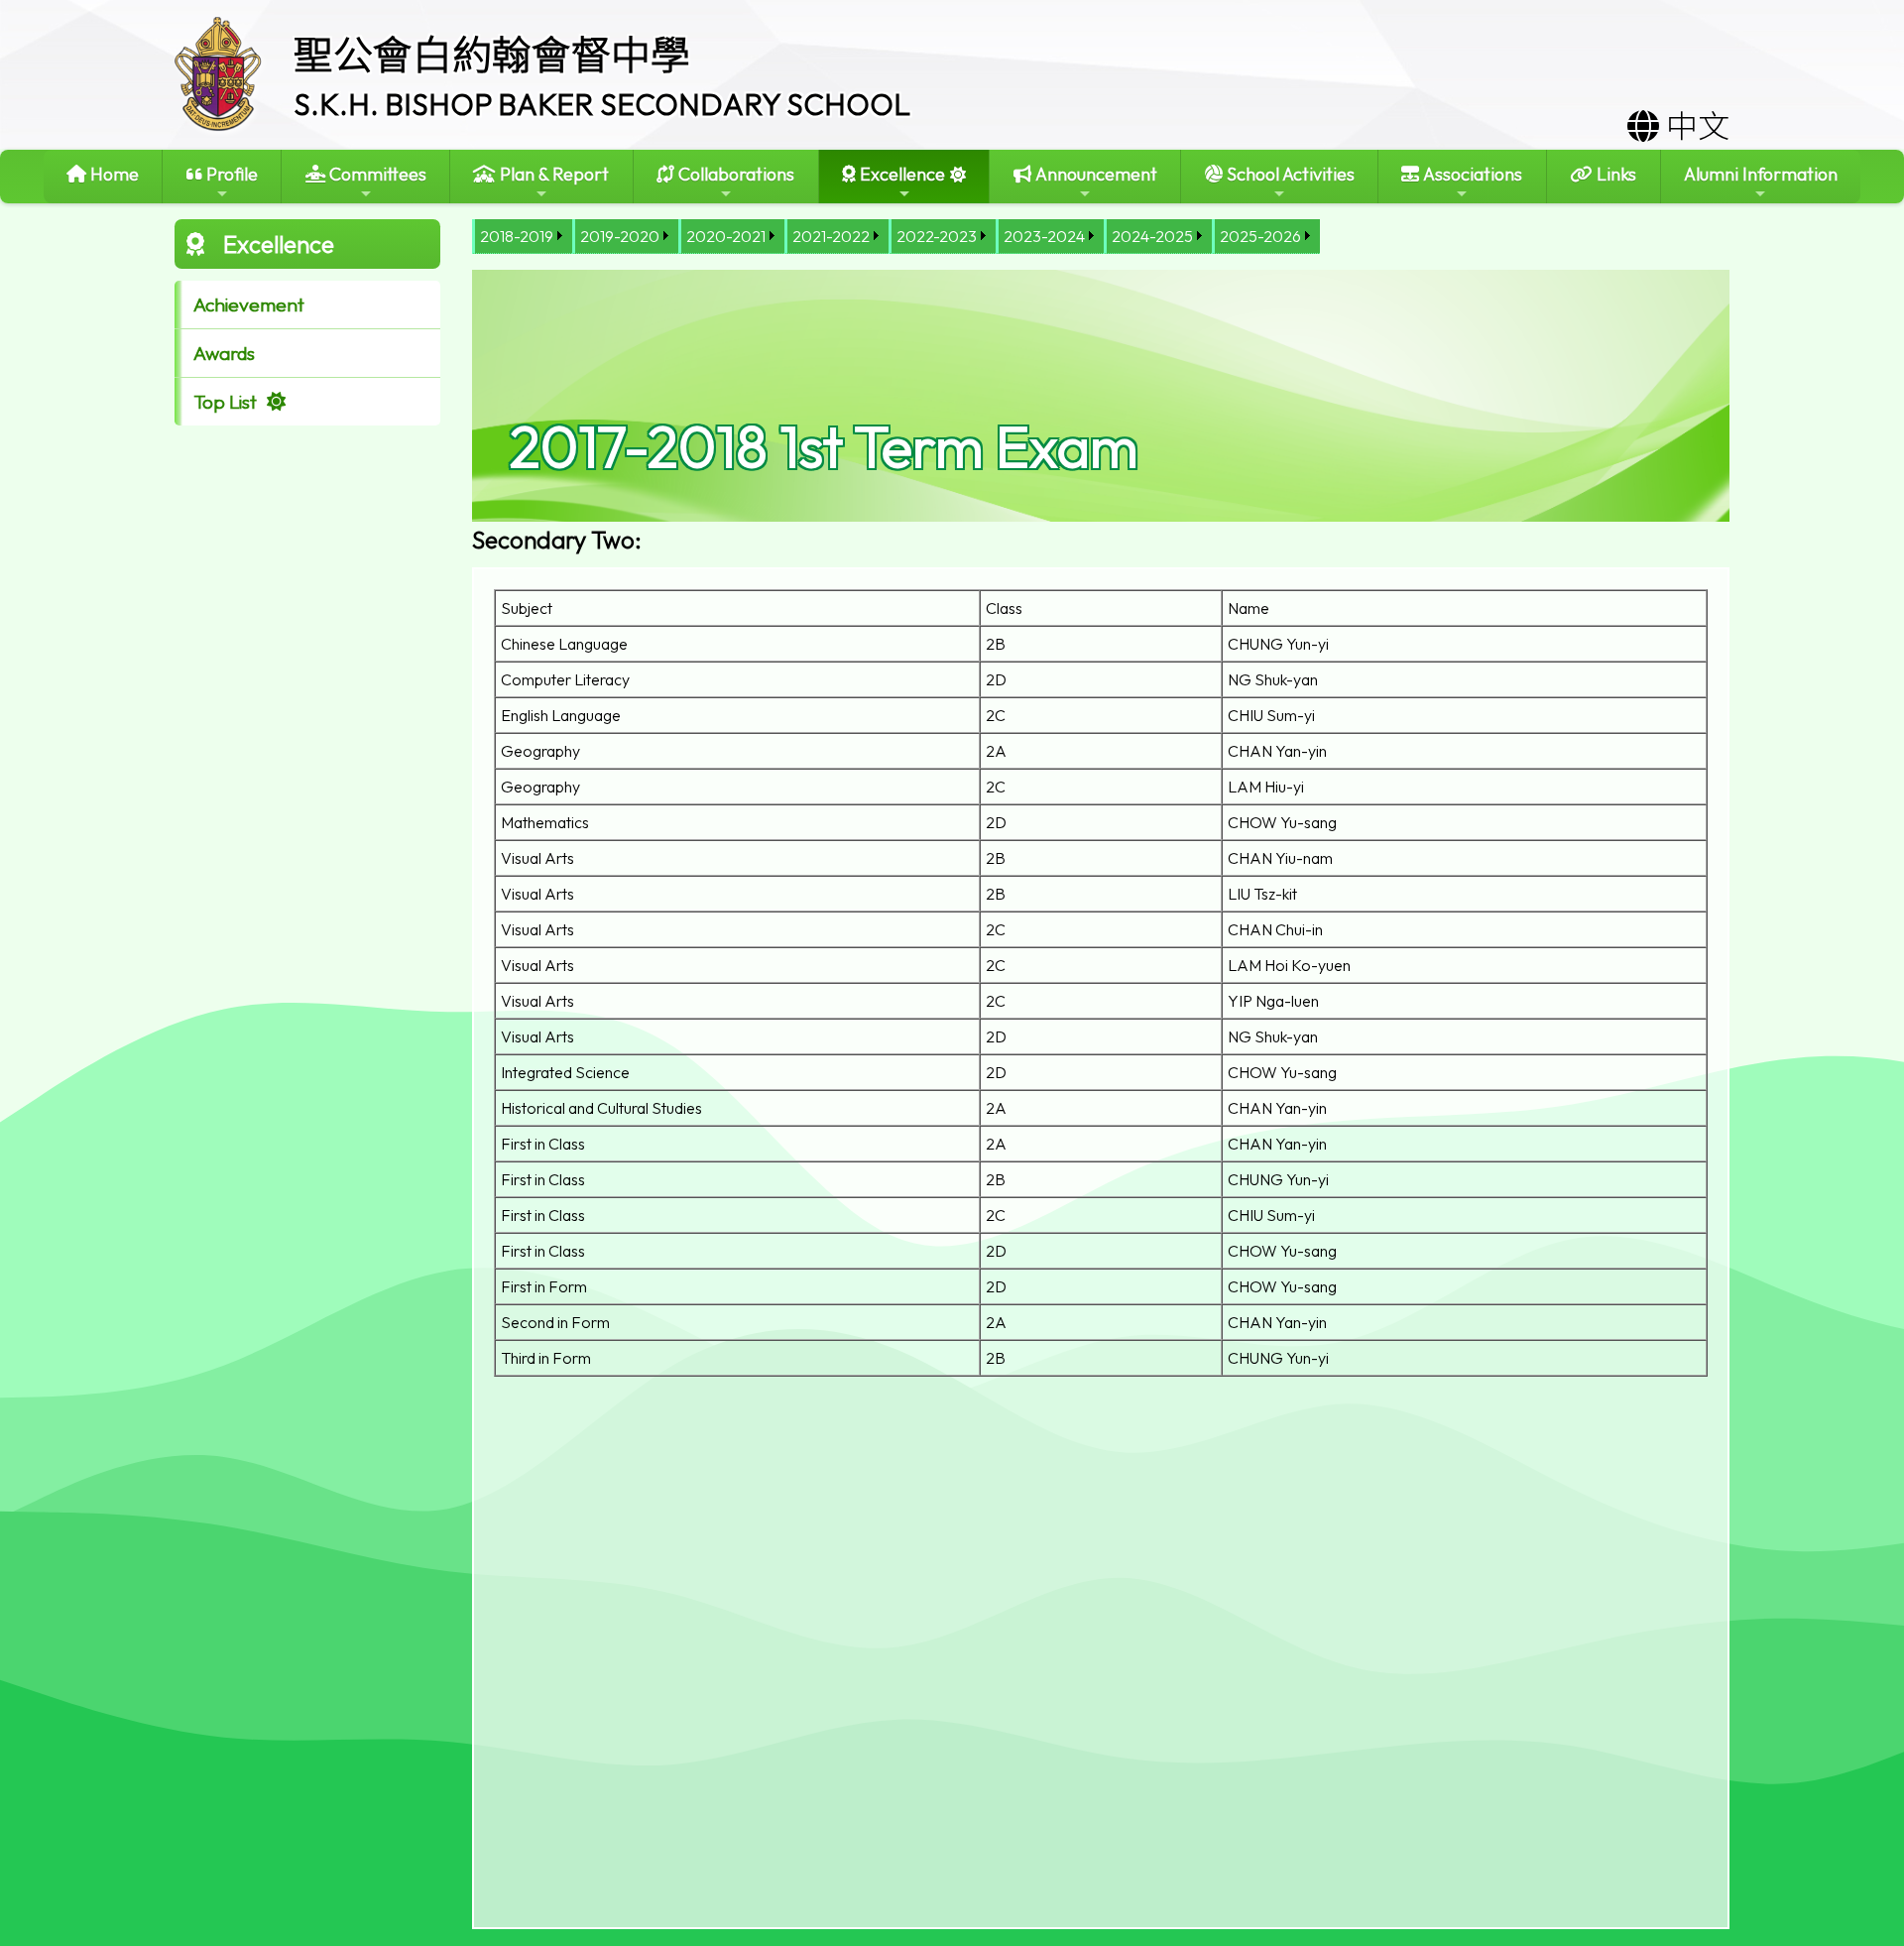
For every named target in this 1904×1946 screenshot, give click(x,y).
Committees (376, 174)
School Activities (1289, 174)
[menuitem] (522, 237)
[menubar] (896, 237)
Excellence (900, 174)
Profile (230, 174)
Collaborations (734, 174)
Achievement (249, 304)
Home (113, 174)
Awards (224, 353)
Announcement (1094, 174)
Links (1614, 174)
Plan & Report (552, 174)
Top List (225, 402)
